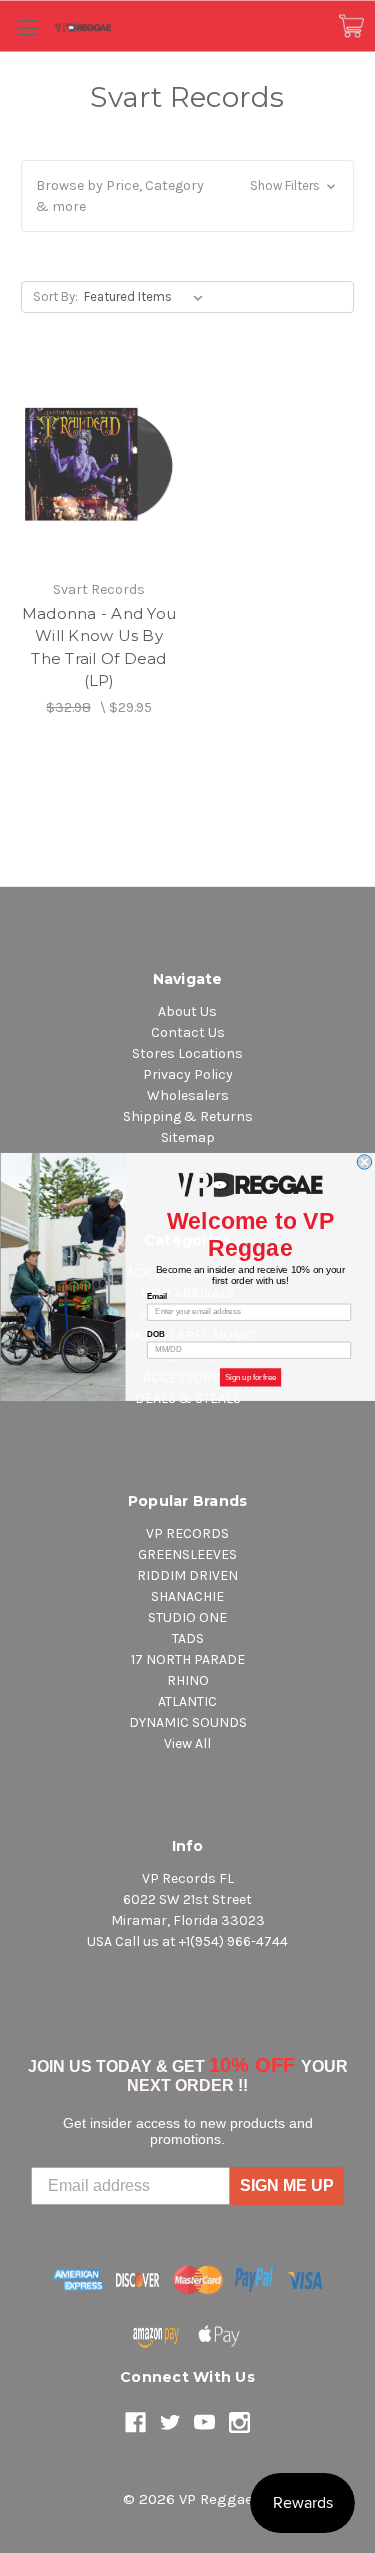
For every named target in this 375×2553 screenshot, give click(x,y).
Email (157, 1296)
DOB (155, 1334)
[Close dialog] (364, 1161)
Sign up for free (250, 1377)
